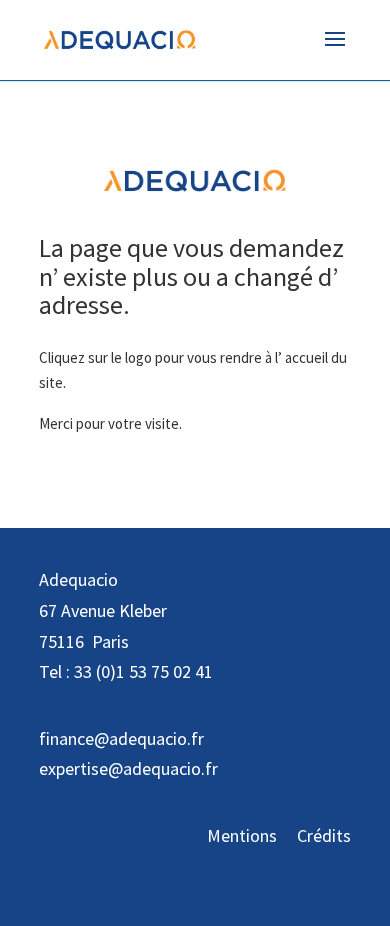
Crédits (324, 835)
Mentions (242, 835)
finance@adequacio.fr (121, 738)
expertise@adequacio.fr (128, 768)
